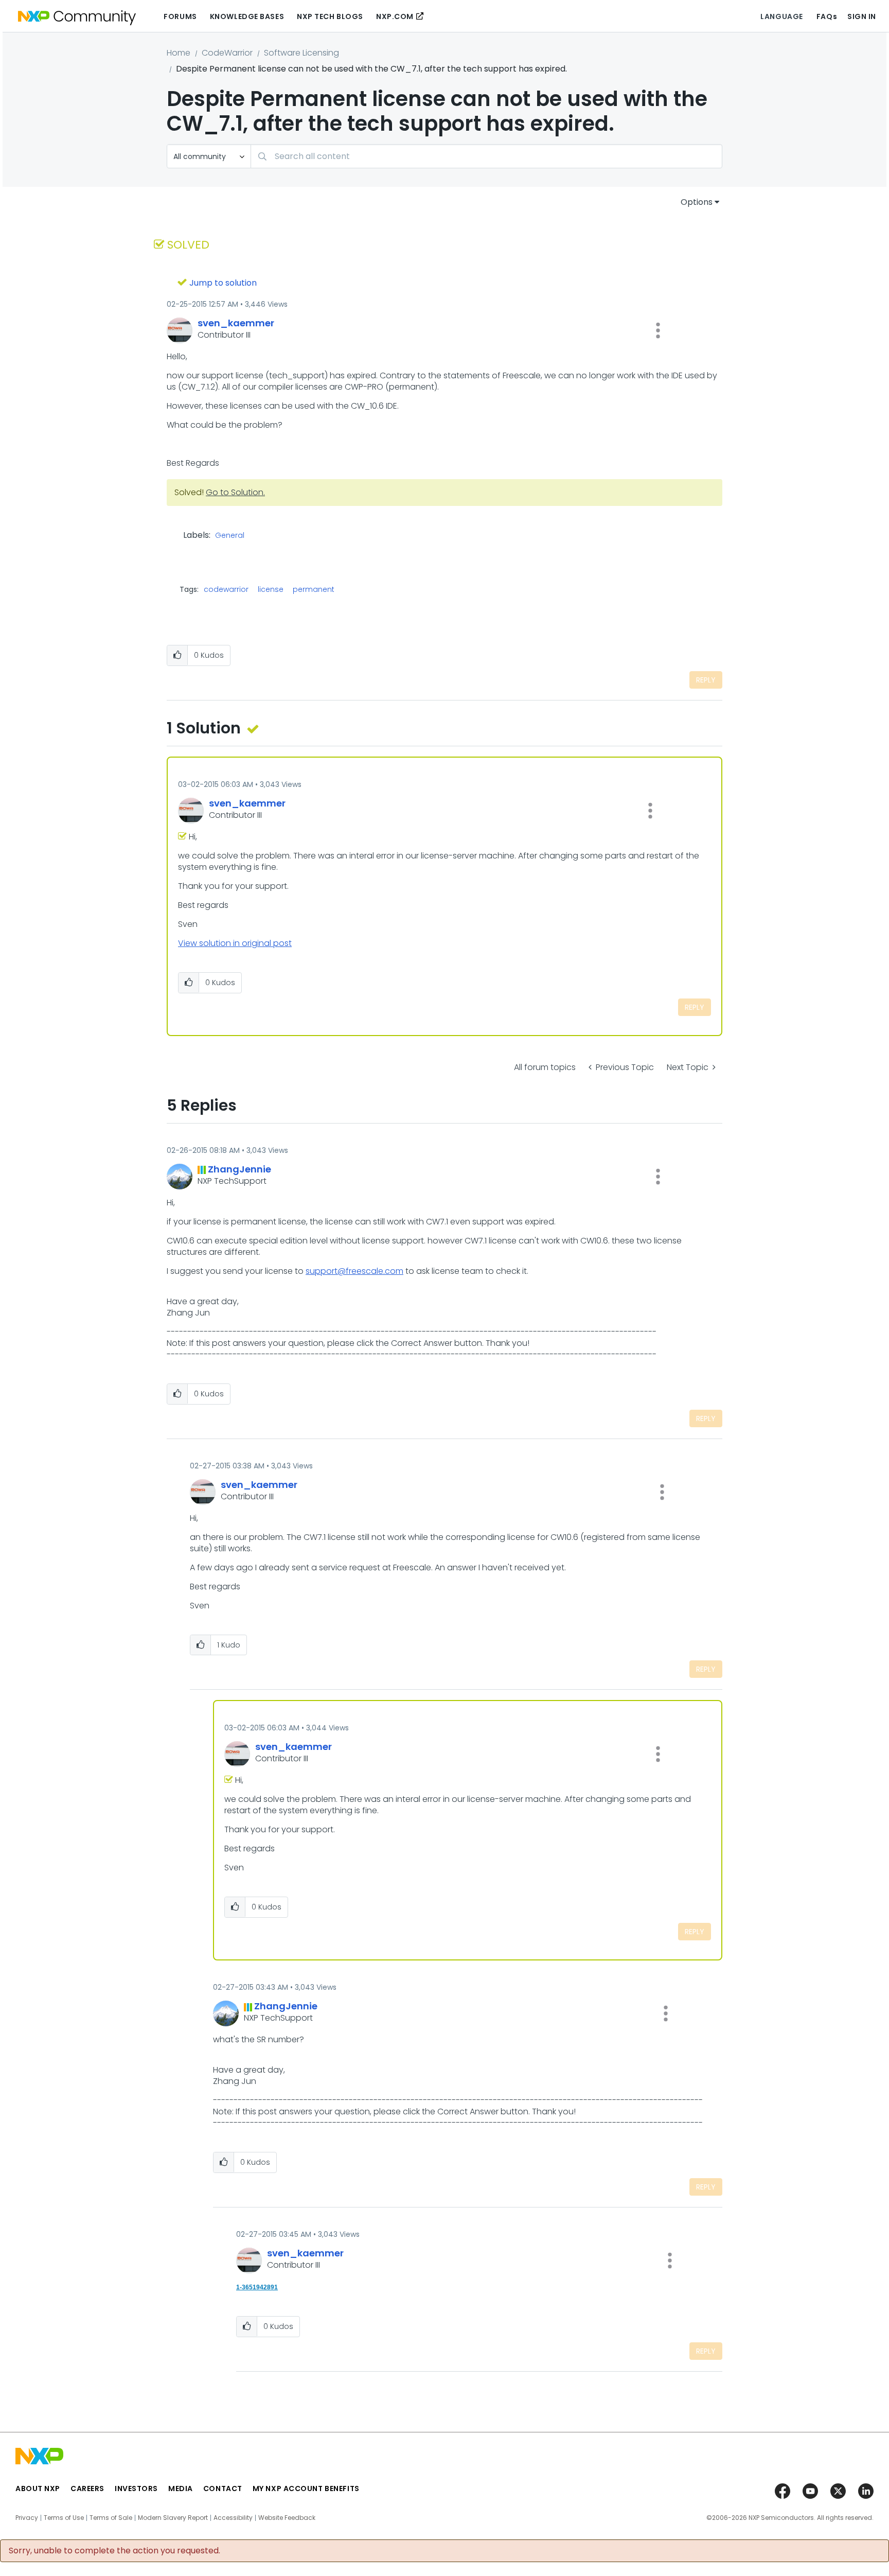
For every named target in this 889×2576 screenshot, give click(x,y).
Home (179, 53)
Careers (87, 2489)
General (230, 536)
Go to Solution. (235, 492)
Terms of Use (64, 2518)
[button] (658, 330)
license (271, 589)
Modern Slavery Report (173, 2518)
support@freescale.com (354, 1271)
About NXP (38, 2489)
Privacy (27, 2518)
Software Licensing (301, 53)
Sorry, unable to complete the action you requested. (114, 2551)
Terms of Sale (111, 2518)
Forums (180, 16)
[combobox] (486, 156)
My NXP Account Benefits (306, 2489)
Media (181, 2489)
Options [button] (697, 202)
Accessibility (233, 2518)
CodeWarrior (227, 53)
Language (781, 16)
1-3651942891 (257, 2287)
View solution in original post (235, 943)
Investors (136, 2489)
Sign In (862, 16)
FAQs (827, 16)
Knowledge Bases (247, 16)
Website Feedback (287, 2518)
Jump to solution (223, 283)
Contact (223, 2489)
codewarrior (226, 589)
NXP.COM (395, 16)
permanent (314, 589)
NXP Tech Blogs (330, 16)
